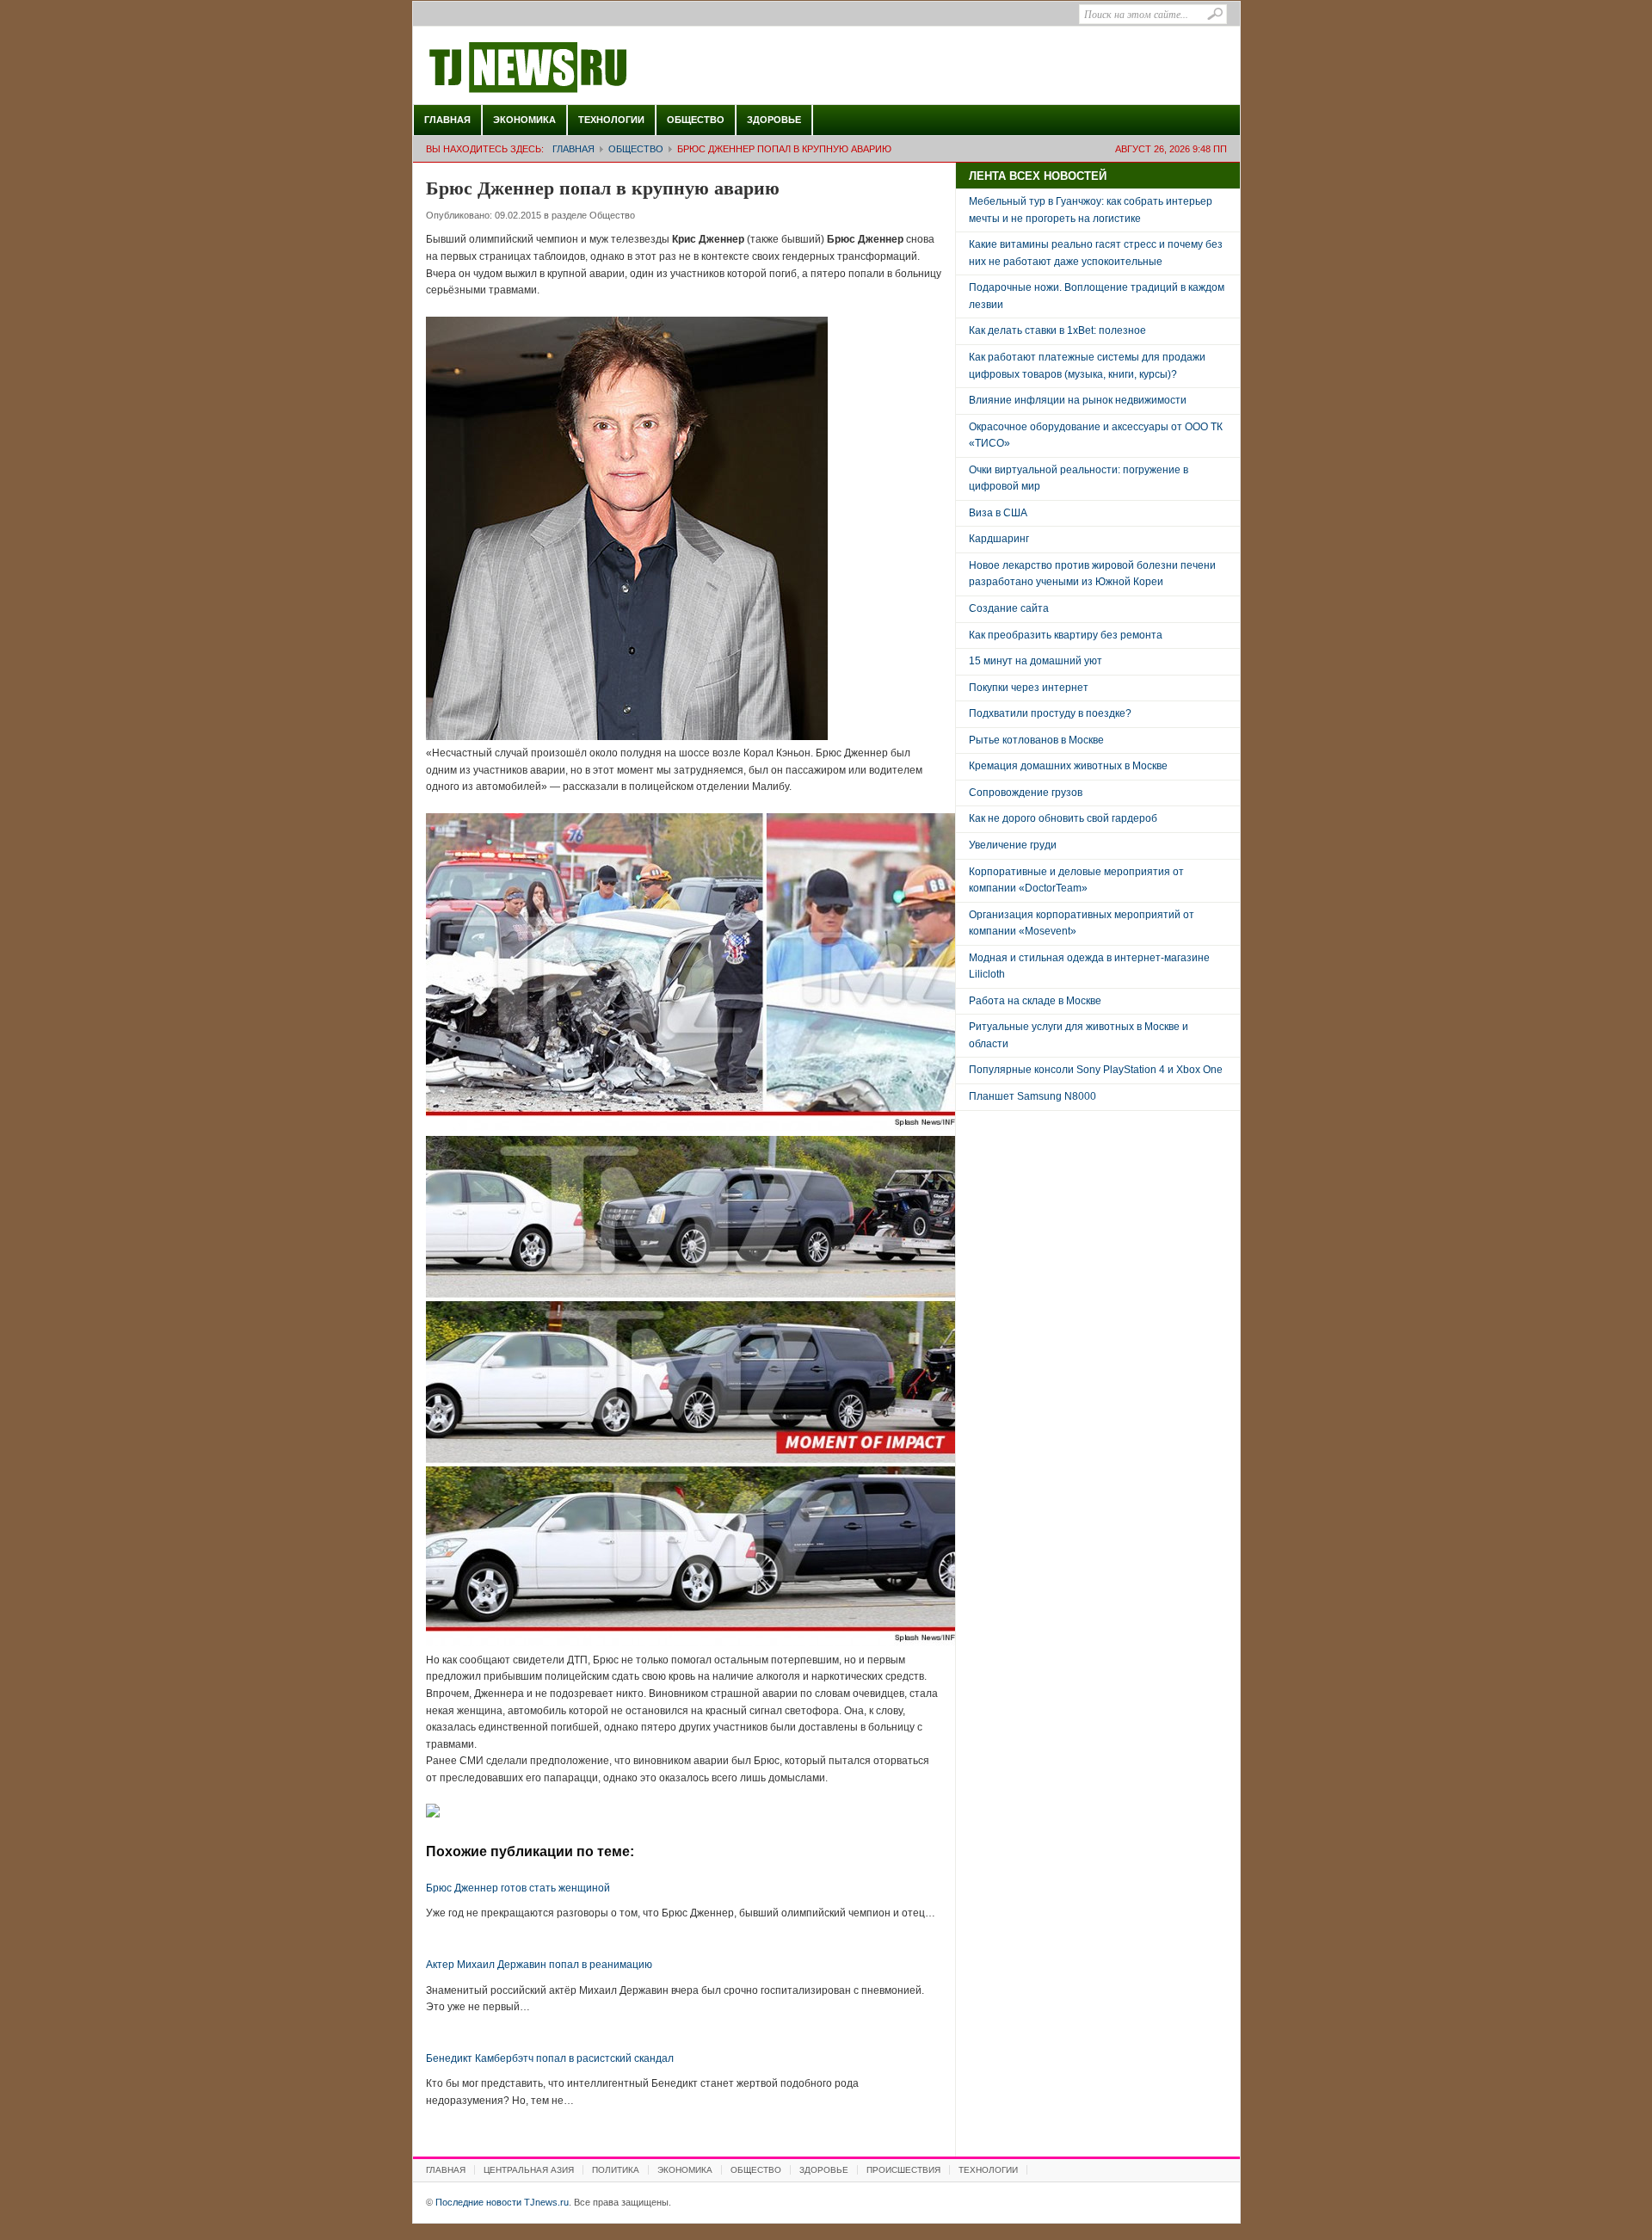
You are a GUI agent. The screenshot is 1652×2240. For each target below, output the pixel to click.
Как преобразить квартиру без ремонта (1066, 635)
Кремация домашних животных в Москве (1068, 766)
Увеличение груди (1013, 845)
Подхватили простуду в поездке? (1050, 713)
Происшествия (903, 2170)
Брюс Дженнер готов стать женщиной (518, 1888)
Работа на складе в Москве (1035, 1001)
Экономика (524, 120)
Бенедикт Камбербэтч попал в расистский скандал (550, 2058)
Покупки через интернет (1029, 688)
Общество (696, 120)
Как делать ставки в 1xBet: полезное (1057, 330)
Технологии (611, 120)
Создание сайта (1009, 608)
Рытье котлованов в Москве (1036, 740)
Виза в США (998, 513)
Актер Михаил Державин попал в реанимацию (539, 1965)
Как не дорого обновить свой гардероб (1063, 818)
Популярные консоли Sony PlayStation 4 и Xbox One (1096, 1070)
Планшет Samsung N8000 (1032, 1096)
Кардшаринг (999, 539)
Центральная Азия (529, 2170)
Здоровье (774, 120)
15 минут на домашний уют (1036, 661)
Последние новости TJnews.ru (576, 68)
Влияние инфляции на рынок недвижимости (1078, 400)
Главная (447, 120)
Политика (616, 2170)
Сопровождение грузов (1026, 793)
